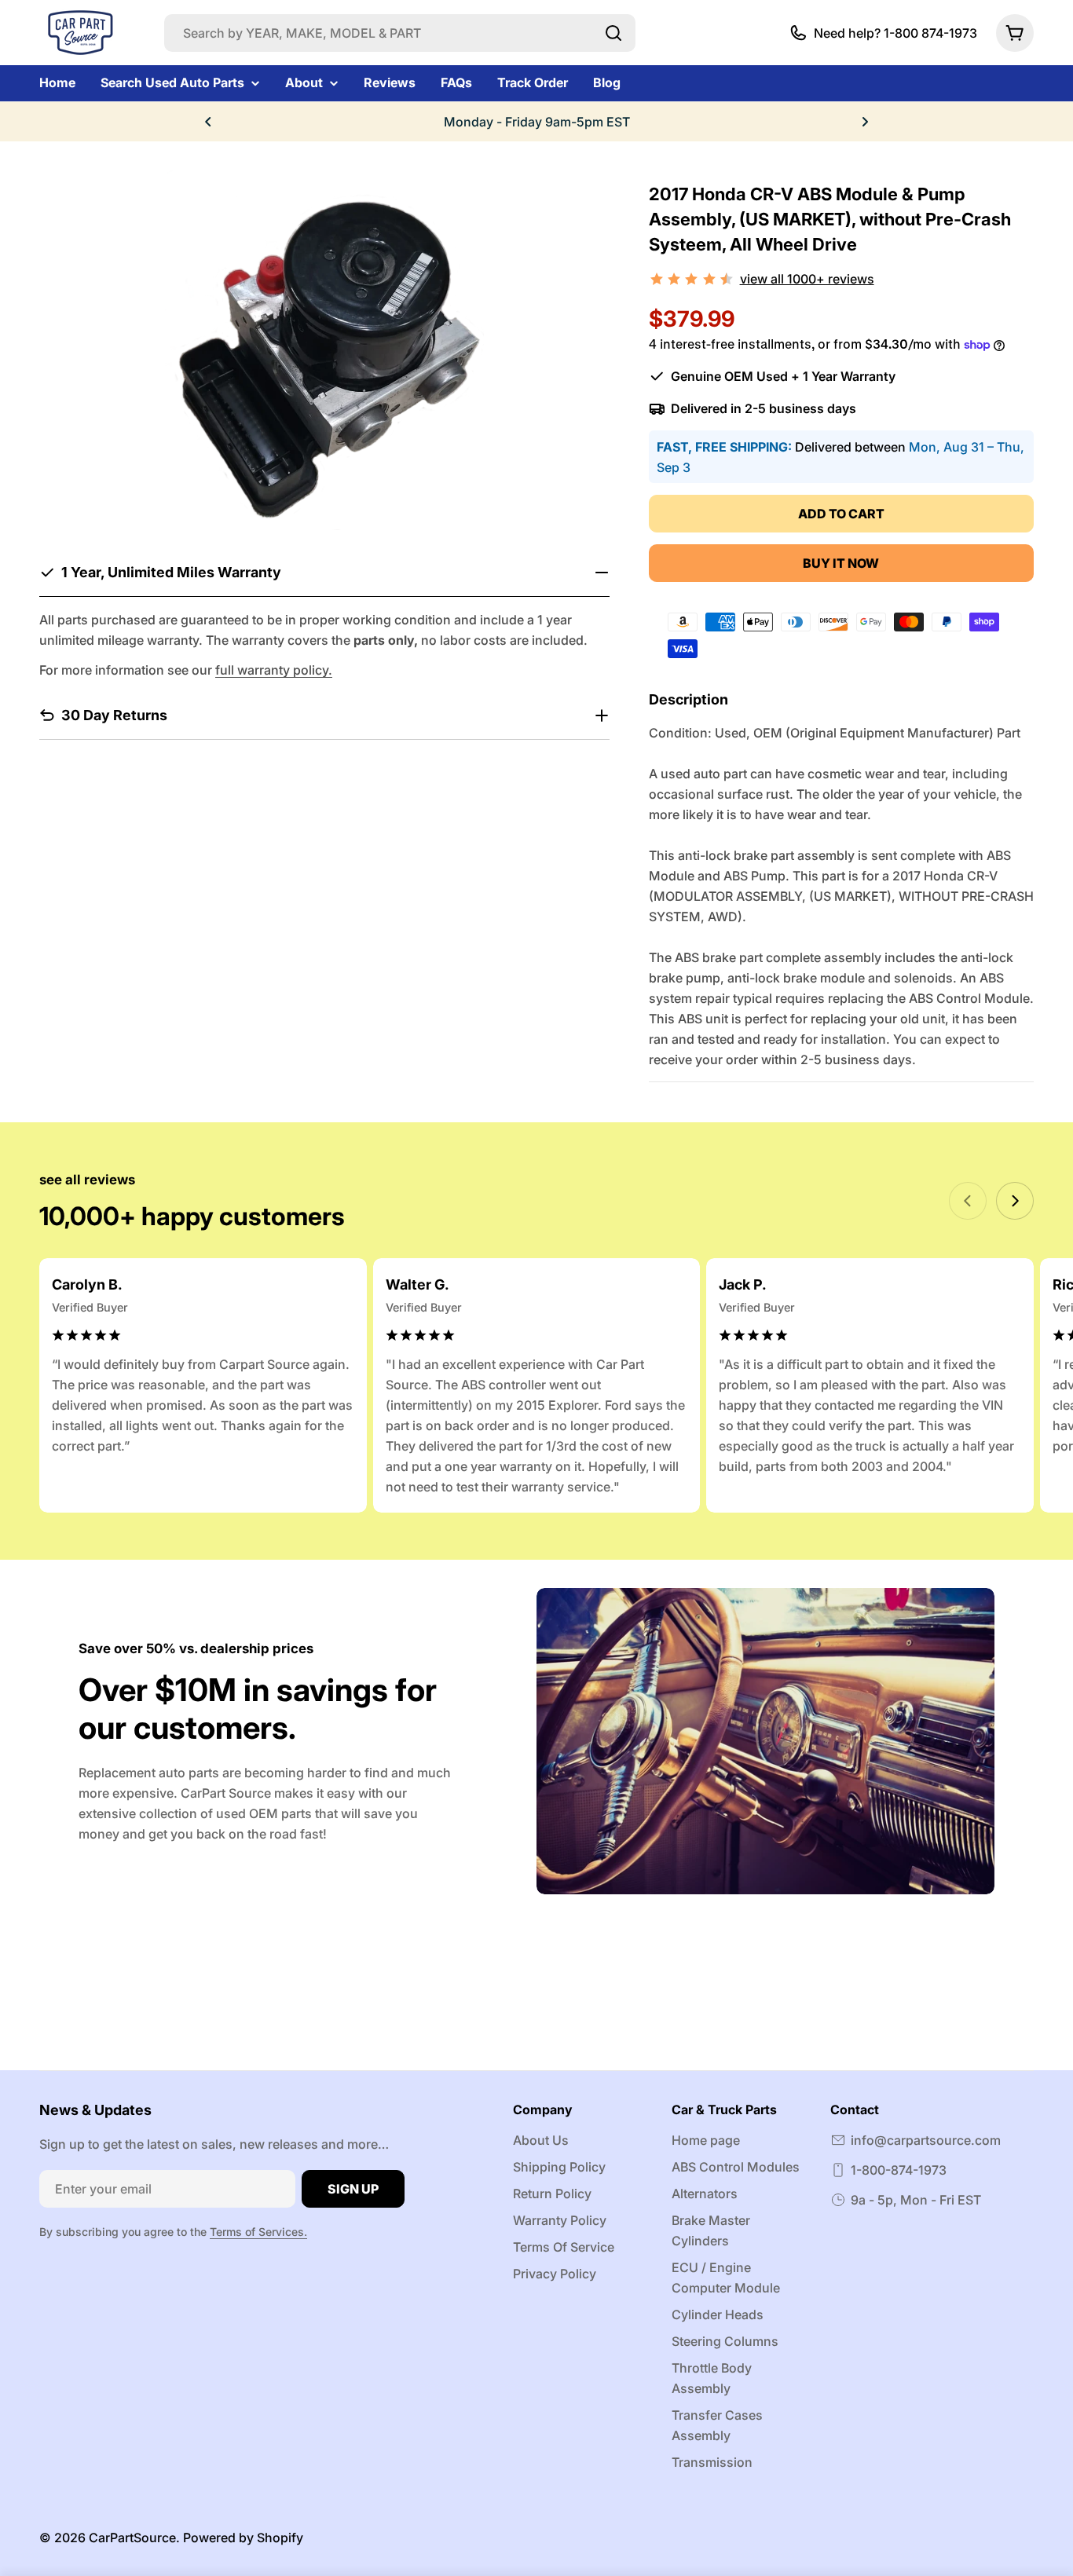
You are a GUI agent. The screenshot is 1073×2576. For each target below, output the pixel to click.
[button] (208, 122)
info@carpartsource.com (926, 2140)
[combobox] (400, 33)
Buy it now (841, 563)
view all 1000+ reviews (807, 279)
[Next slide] (1015, 1201)
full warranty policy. (274, 670)
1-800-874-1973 (899, 2170)
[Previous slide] (968, 1201)
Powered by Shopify (243, 2538)
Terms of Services (257, 2232)
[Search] (613, 33)
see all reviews (87, 1180)
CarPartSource (132, 2538)
